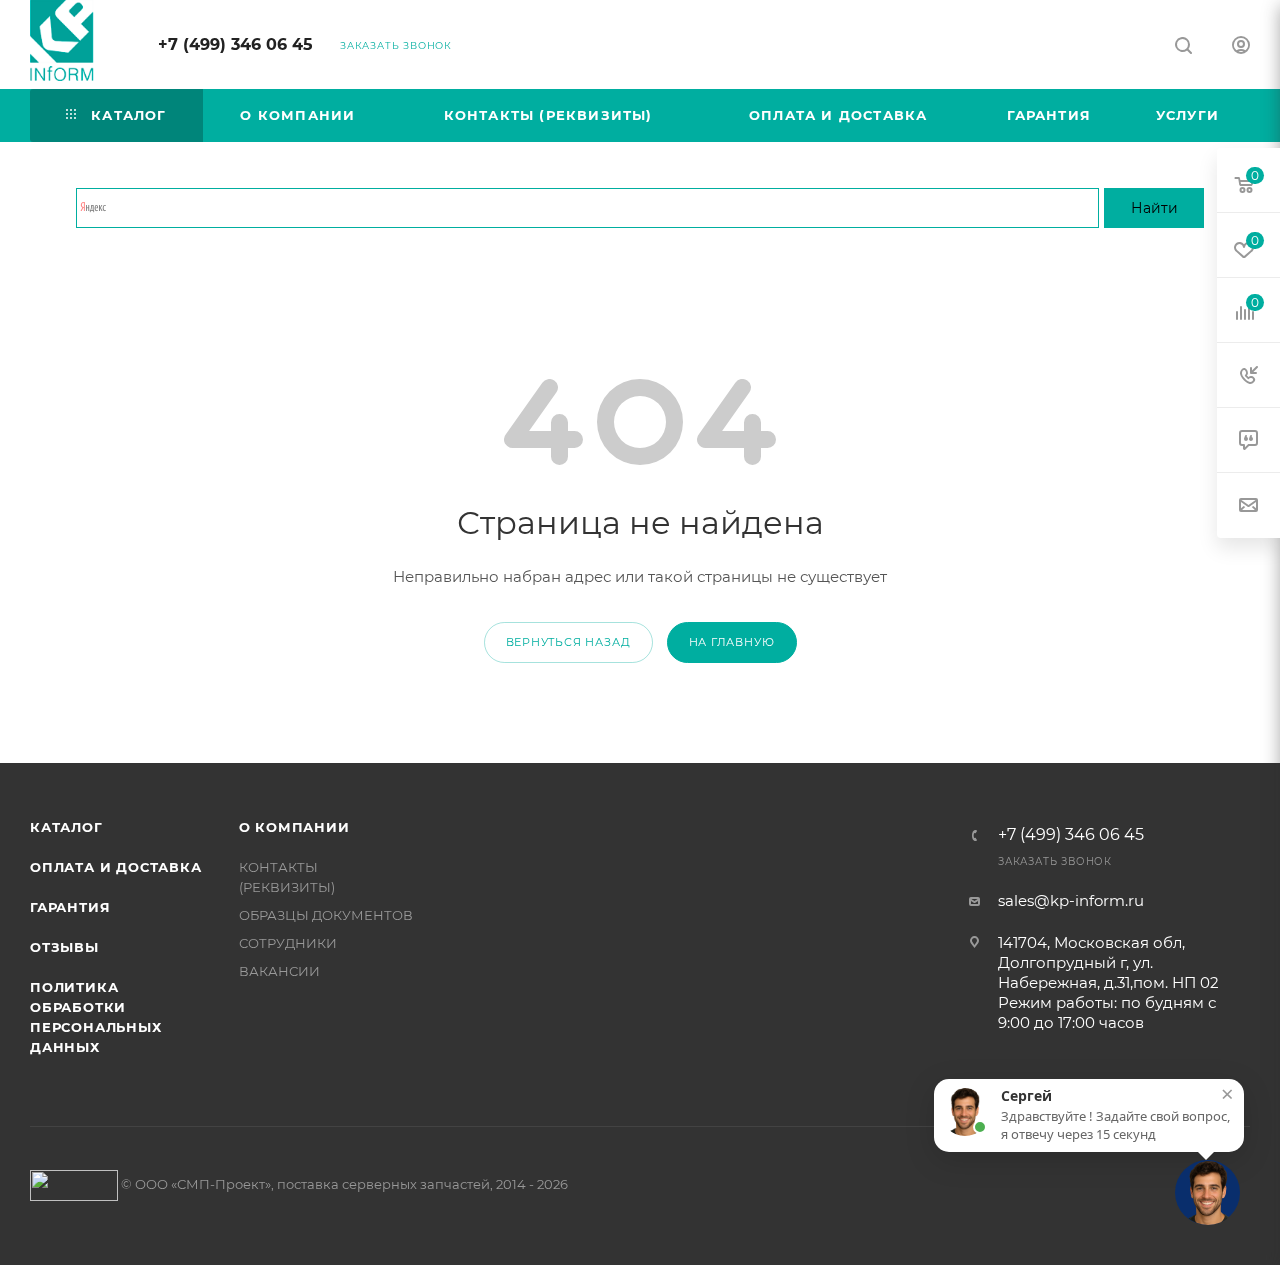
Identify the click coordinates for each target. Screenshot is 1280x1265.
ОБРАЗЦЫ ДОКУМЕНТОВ (326, 915)
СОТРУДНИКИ (288, 943)
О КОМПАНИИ (294, 827)
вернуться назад (568, 642)
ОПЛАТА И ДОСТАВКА (116, 867)
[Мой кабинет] (1241, 47)
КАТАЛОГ (66, 827)
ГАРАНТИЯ (70, 907)
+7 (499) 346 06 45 (235, 44)
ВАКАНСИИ (279, 971)
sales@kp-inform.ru (1071, 900)
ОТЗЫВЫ (64, 947)
